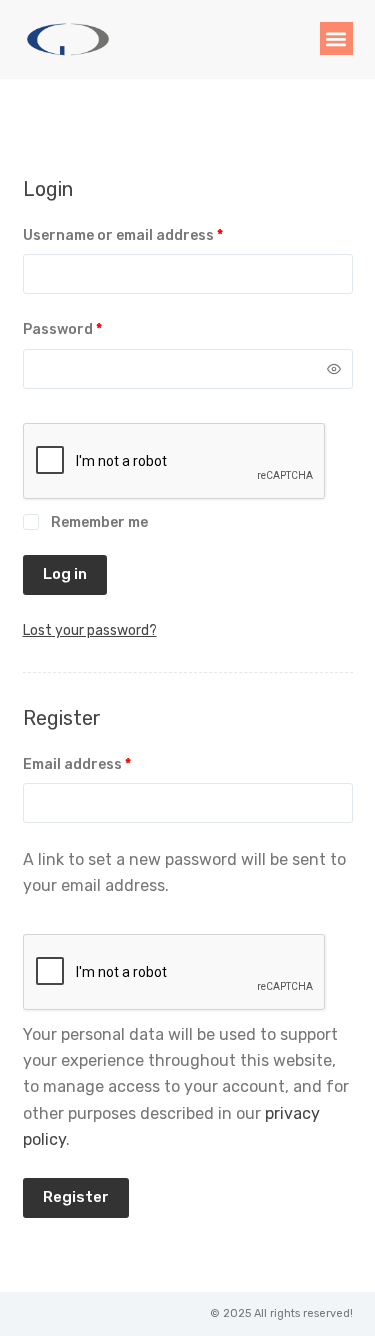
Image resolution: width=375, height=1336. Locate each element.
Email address (108, 763)
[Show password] (334, 369)
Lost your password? (90, 630)
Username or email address (154, 234)
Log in (65, 574)
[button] (336, 38)
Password (94, 328)
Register (76, 1197)
